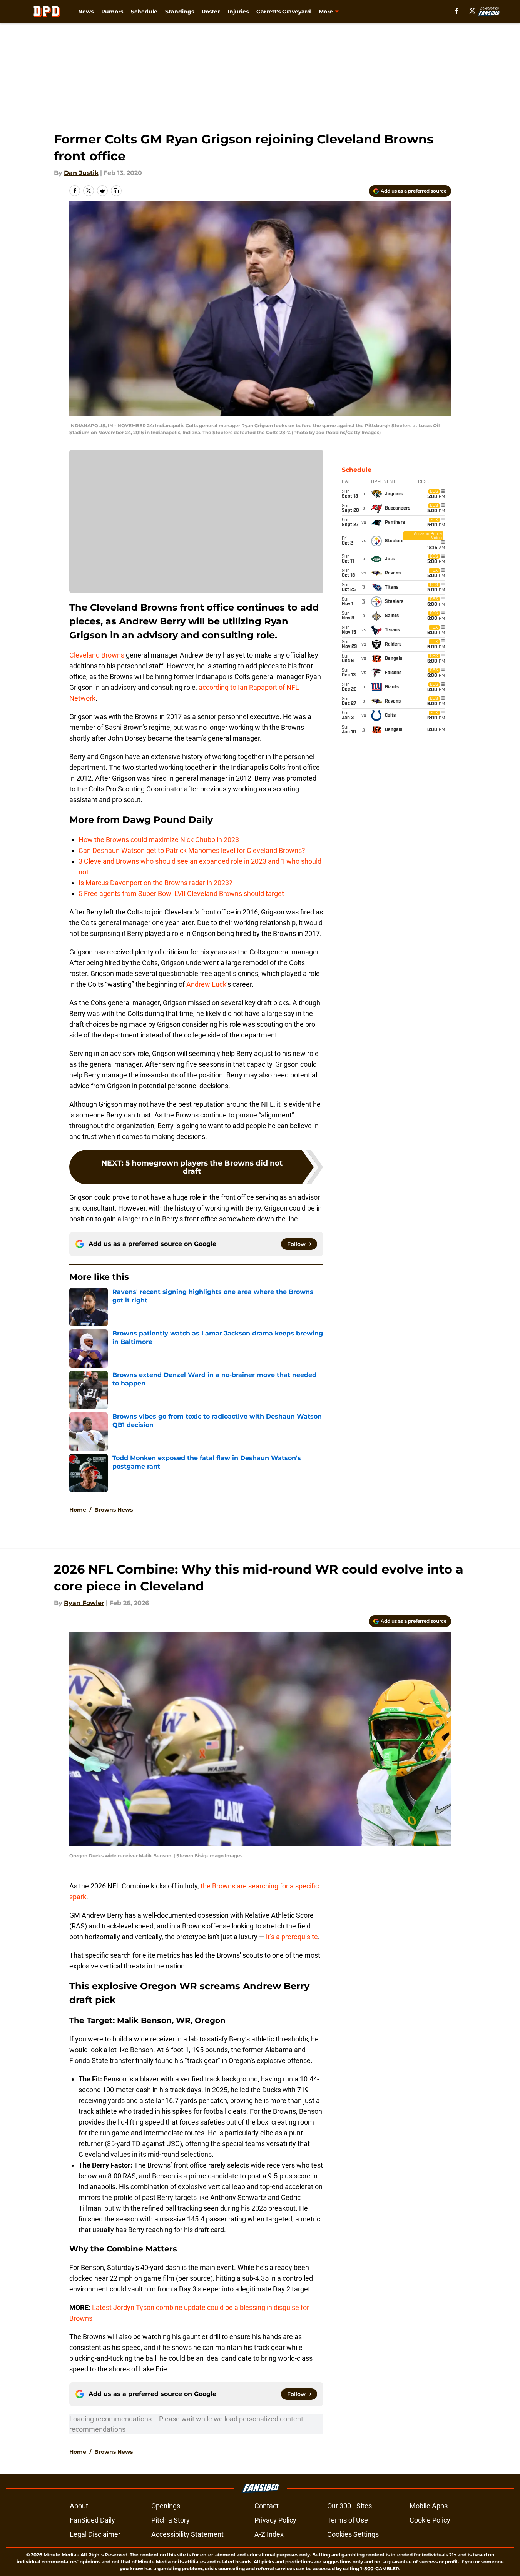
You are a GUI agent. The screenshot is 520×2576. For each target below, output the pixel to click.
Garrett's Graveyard (284, 12)
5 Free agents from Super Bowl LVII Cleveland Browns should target (181, 893)
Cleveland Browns (97, 655)
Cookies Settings (353, 2534)
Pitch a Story (171, 2520)
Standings (180, 12)
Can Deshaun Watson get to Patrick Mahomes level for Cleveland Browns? (192, 850)
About (79, 2506)
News (86, 12)
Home (78, 1510)
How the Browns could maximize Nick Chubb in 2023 (159, 840)
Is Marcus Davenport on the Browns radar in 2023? (155, 883)
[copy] (116, 191)
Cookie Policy (430, 2520)
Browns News (114, 1510)
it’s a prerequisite (292, 1937)
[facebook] (457, 11)
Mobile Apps (429, 2506)
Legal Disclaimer (95, 2534)
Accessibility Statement (187, 2534)
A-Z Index (269, 2534)
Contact (267, 2506)
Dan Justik (81, 173)
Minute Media (60, 2555)
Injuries (238, 12)
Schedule (144, 12)
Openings (166, 2506)
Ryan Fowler (84, 1603)
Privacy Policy (275, 2520)
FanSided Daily (92, 2520)
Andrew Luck (206, 984)
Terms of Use (348, 2520)
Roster (211, 12)
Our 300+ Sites (349, 2506)
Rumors (112, 12)
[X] (472, 11)
